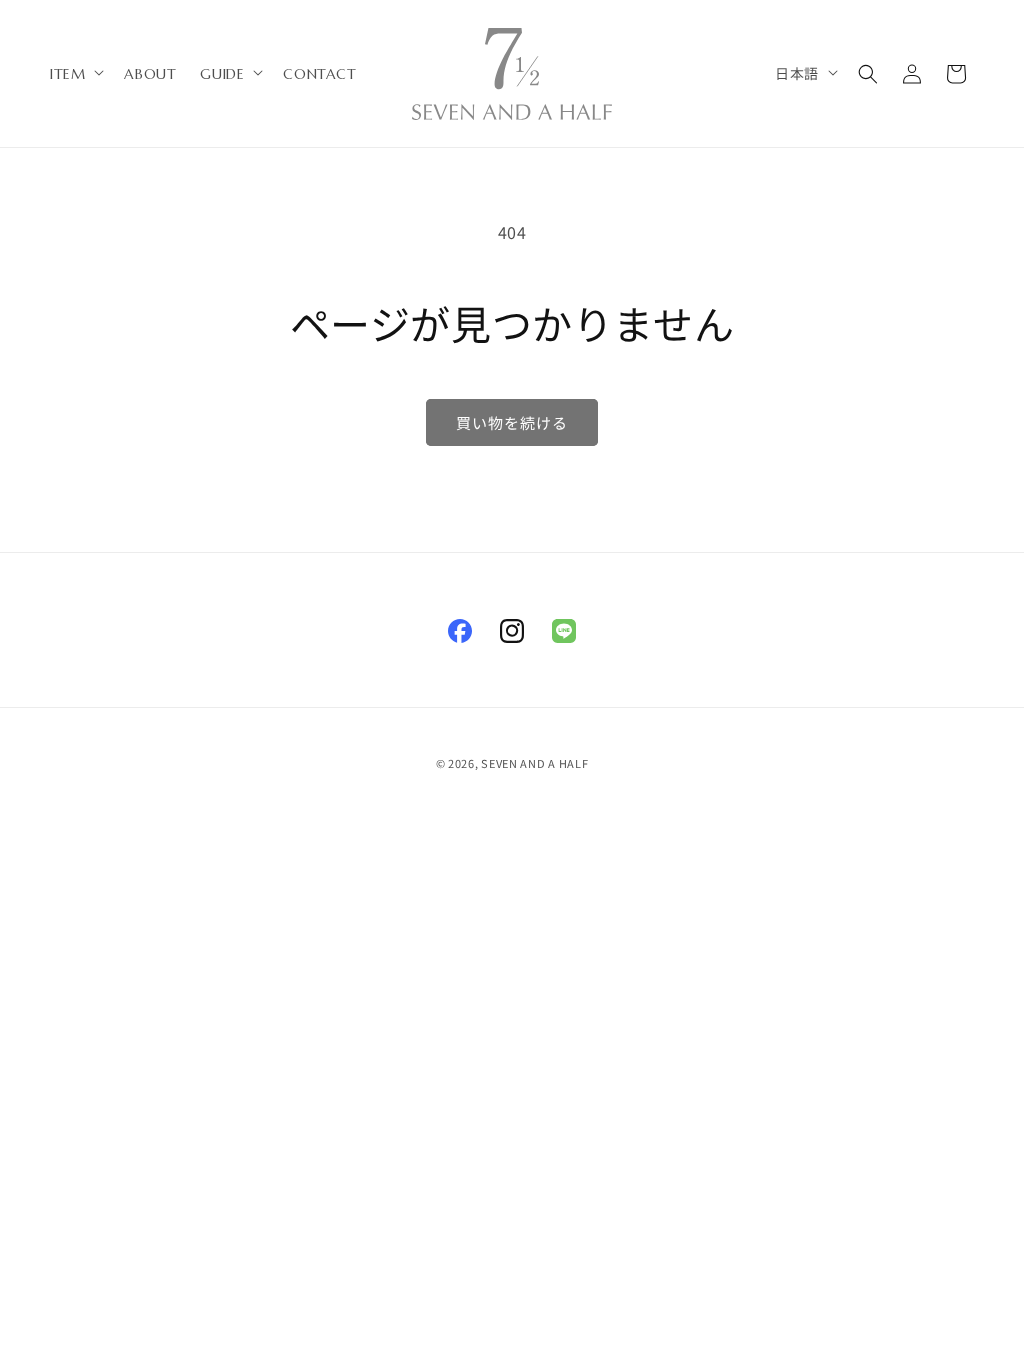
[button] (75, 74)
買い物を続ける (512, 422)
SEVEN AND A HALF (534, 763)
